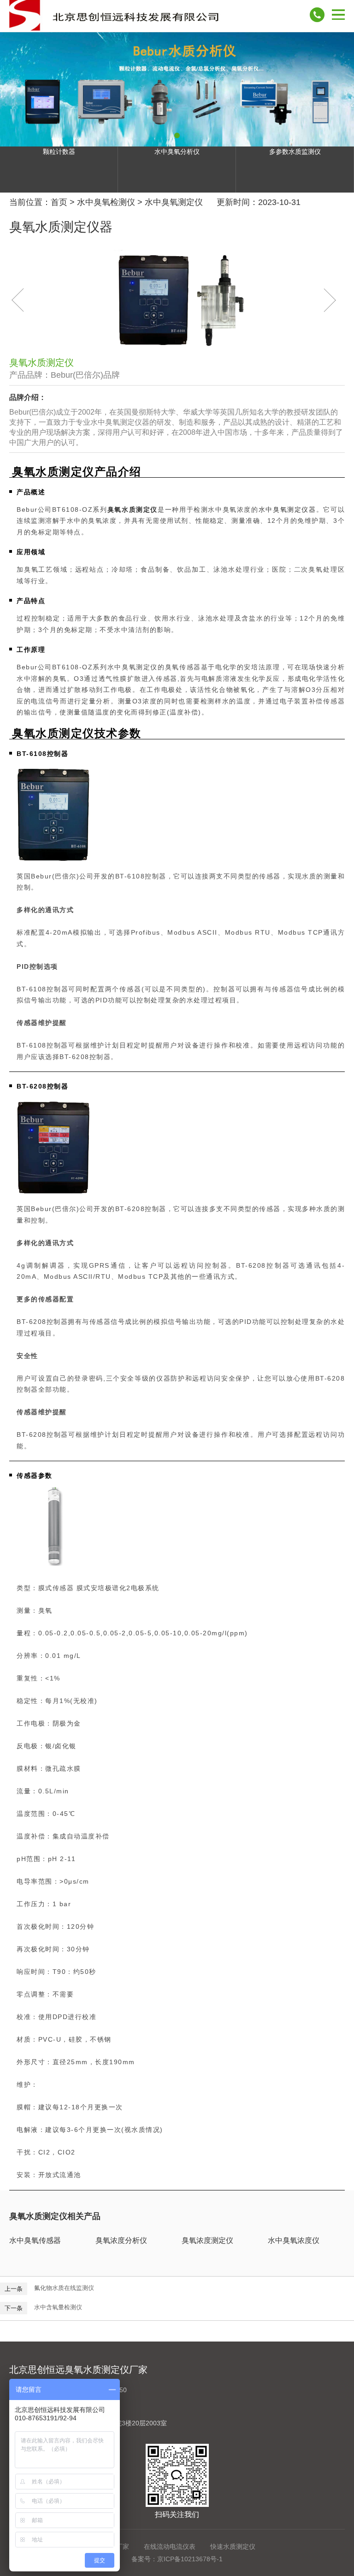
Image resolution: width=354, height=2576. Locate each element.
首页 (59, 202)
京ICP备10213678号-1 (190, 2559)
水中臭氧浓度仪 (294, 2240)
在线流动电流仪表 (170, 2547)
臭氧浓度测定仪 (207, 2240)
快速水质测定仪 (233, 2547)
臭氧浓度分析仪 (121, 2240)
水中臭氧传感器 (35, 2240)
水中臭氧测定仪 (174, 202)
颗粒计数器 (59, 152)
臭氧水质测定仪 (133, 509)
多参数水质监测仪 (295, 152)
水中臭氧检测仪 (106, 202)
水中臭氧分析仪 (177, 152)
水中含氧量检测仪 (58, 2307)
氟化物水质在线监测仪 (64, 2288)
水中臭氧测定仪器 (287, 509)
